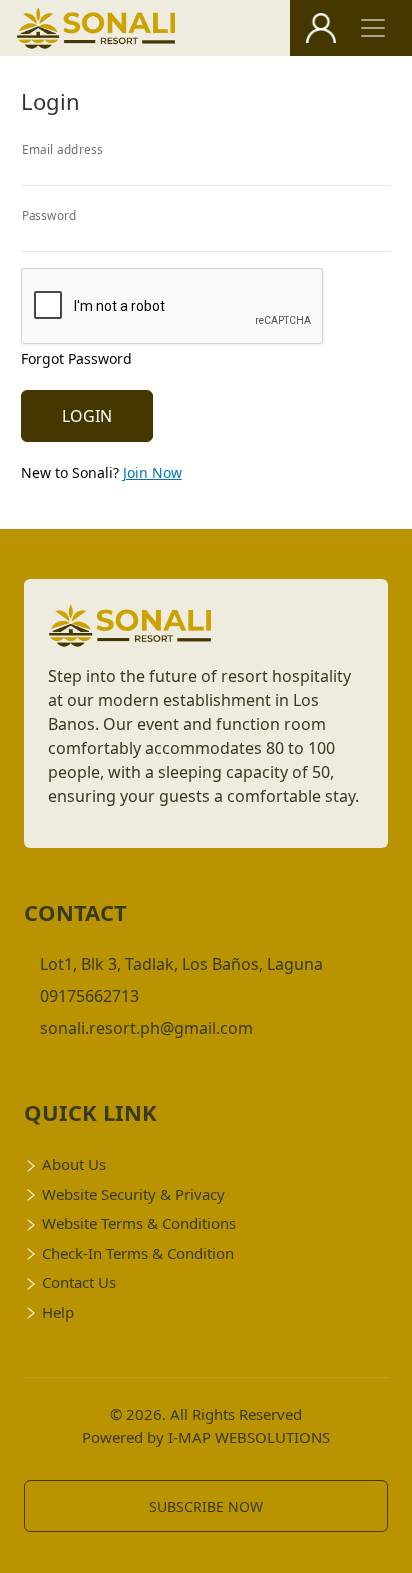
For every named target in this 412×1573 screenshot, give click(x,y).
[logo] (130, 632)
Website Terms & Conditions (139, 1223)
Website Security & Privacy (133, 1194)
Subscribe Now (206, 1506)
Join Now (152, 472)
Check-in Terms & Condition (138, 1253)
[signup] (321, 28)
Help (58, 1312)
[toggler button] (373, 28)
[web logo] (96, 28)
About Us (74, 1164)
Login (87, 416)
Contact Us (79, 1282)
